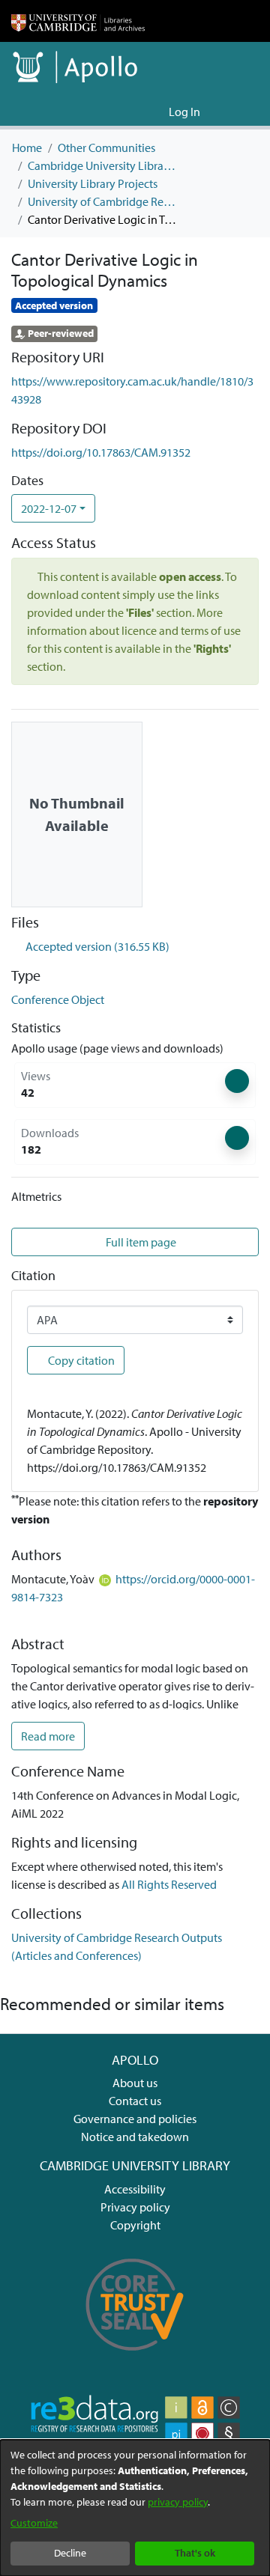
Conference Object (58, 999)
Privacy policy (135, 2207)
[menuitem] (155, 112)
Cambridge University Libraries (103, 165)
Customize (34, 2523)
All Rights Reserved (169, 1884)
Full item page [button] (140, 1242)
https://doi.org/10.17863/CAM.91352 (101, 452)
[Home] (78, 21)
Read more (48, 1736)
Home (27, 147)
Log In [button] (185, 112)
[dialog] (135, 2508)
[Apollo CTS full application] (135, 2358)
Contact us (135, 2101)
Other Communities (106, 147)
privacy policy (178, 2502)
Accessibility (135, 2189)
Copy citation (80, 1360)
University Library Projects (93, 183)
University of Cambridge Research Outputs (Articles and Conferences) (103, 201)
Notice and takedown (135, 2137)
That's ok (195, 2553)
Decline (70, 2553)
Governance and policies (135, 2119)
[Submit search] (133, 112)
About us (135, 2083)
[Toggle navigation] (238, 112)
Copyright (135, 2225)
